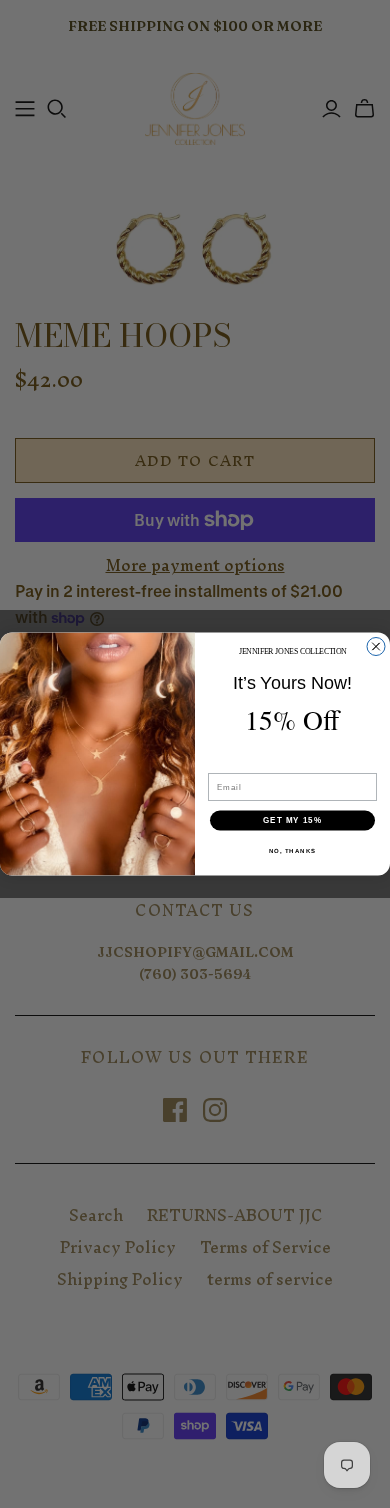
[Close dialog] (376, 647)
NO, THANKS (293, 850)
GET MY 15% (292, 820)
